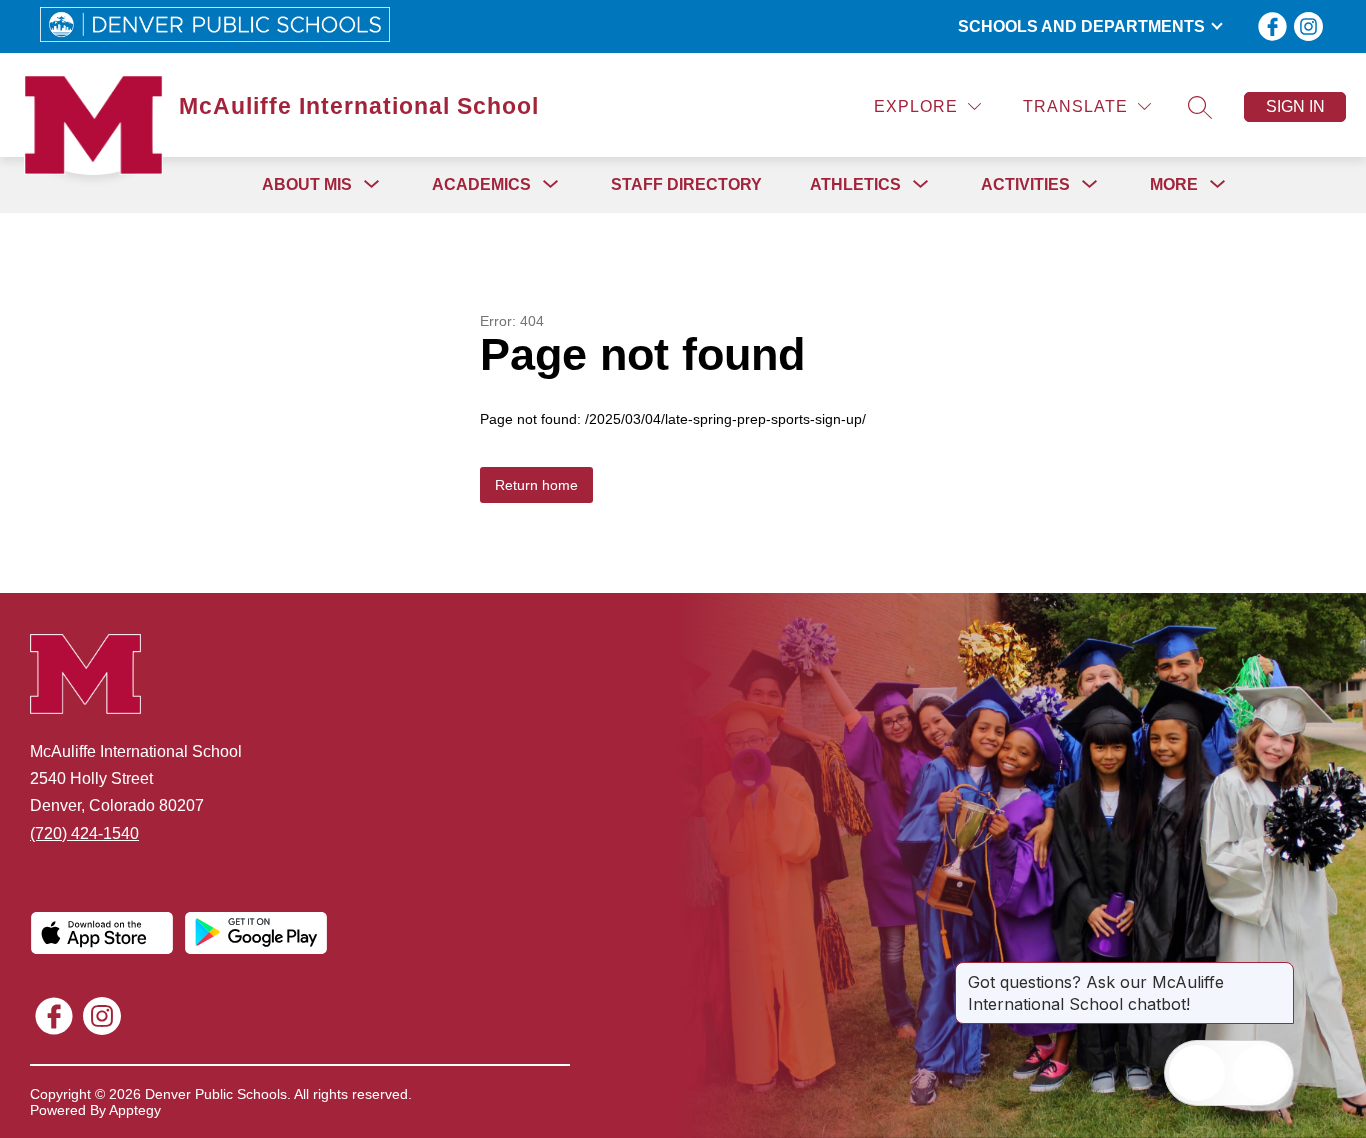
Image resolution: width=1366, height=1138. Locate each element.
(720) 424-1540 (84, 833)
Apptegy (135, 1110)
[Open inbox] (1197, 1073)
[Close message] (1278, 972)
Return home (536, 485)
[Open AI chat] (1261, 1073)
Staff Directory (686, 184)
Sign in (1295, 106)
